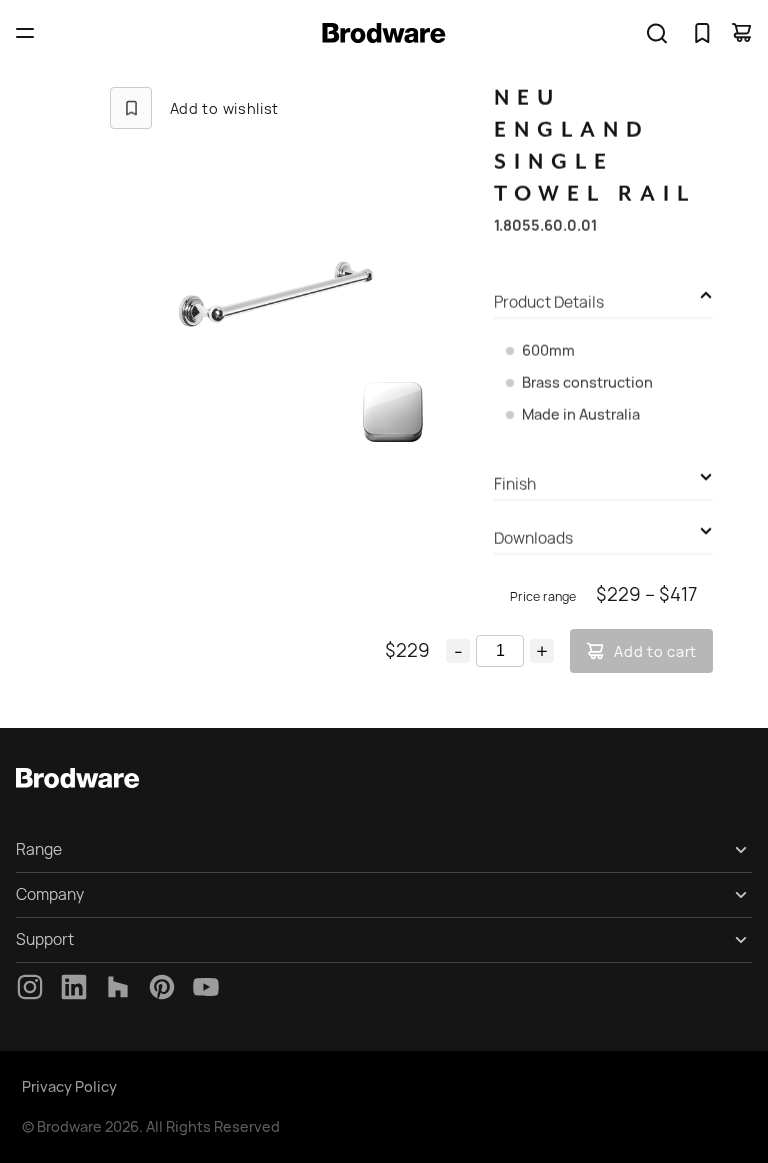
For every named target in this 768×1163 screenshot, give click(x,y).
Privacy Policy (69, 1086)
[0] (702, 33)
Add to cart (655, 651)
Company (50, 894)
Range (39, 849)
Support (45, 939)
